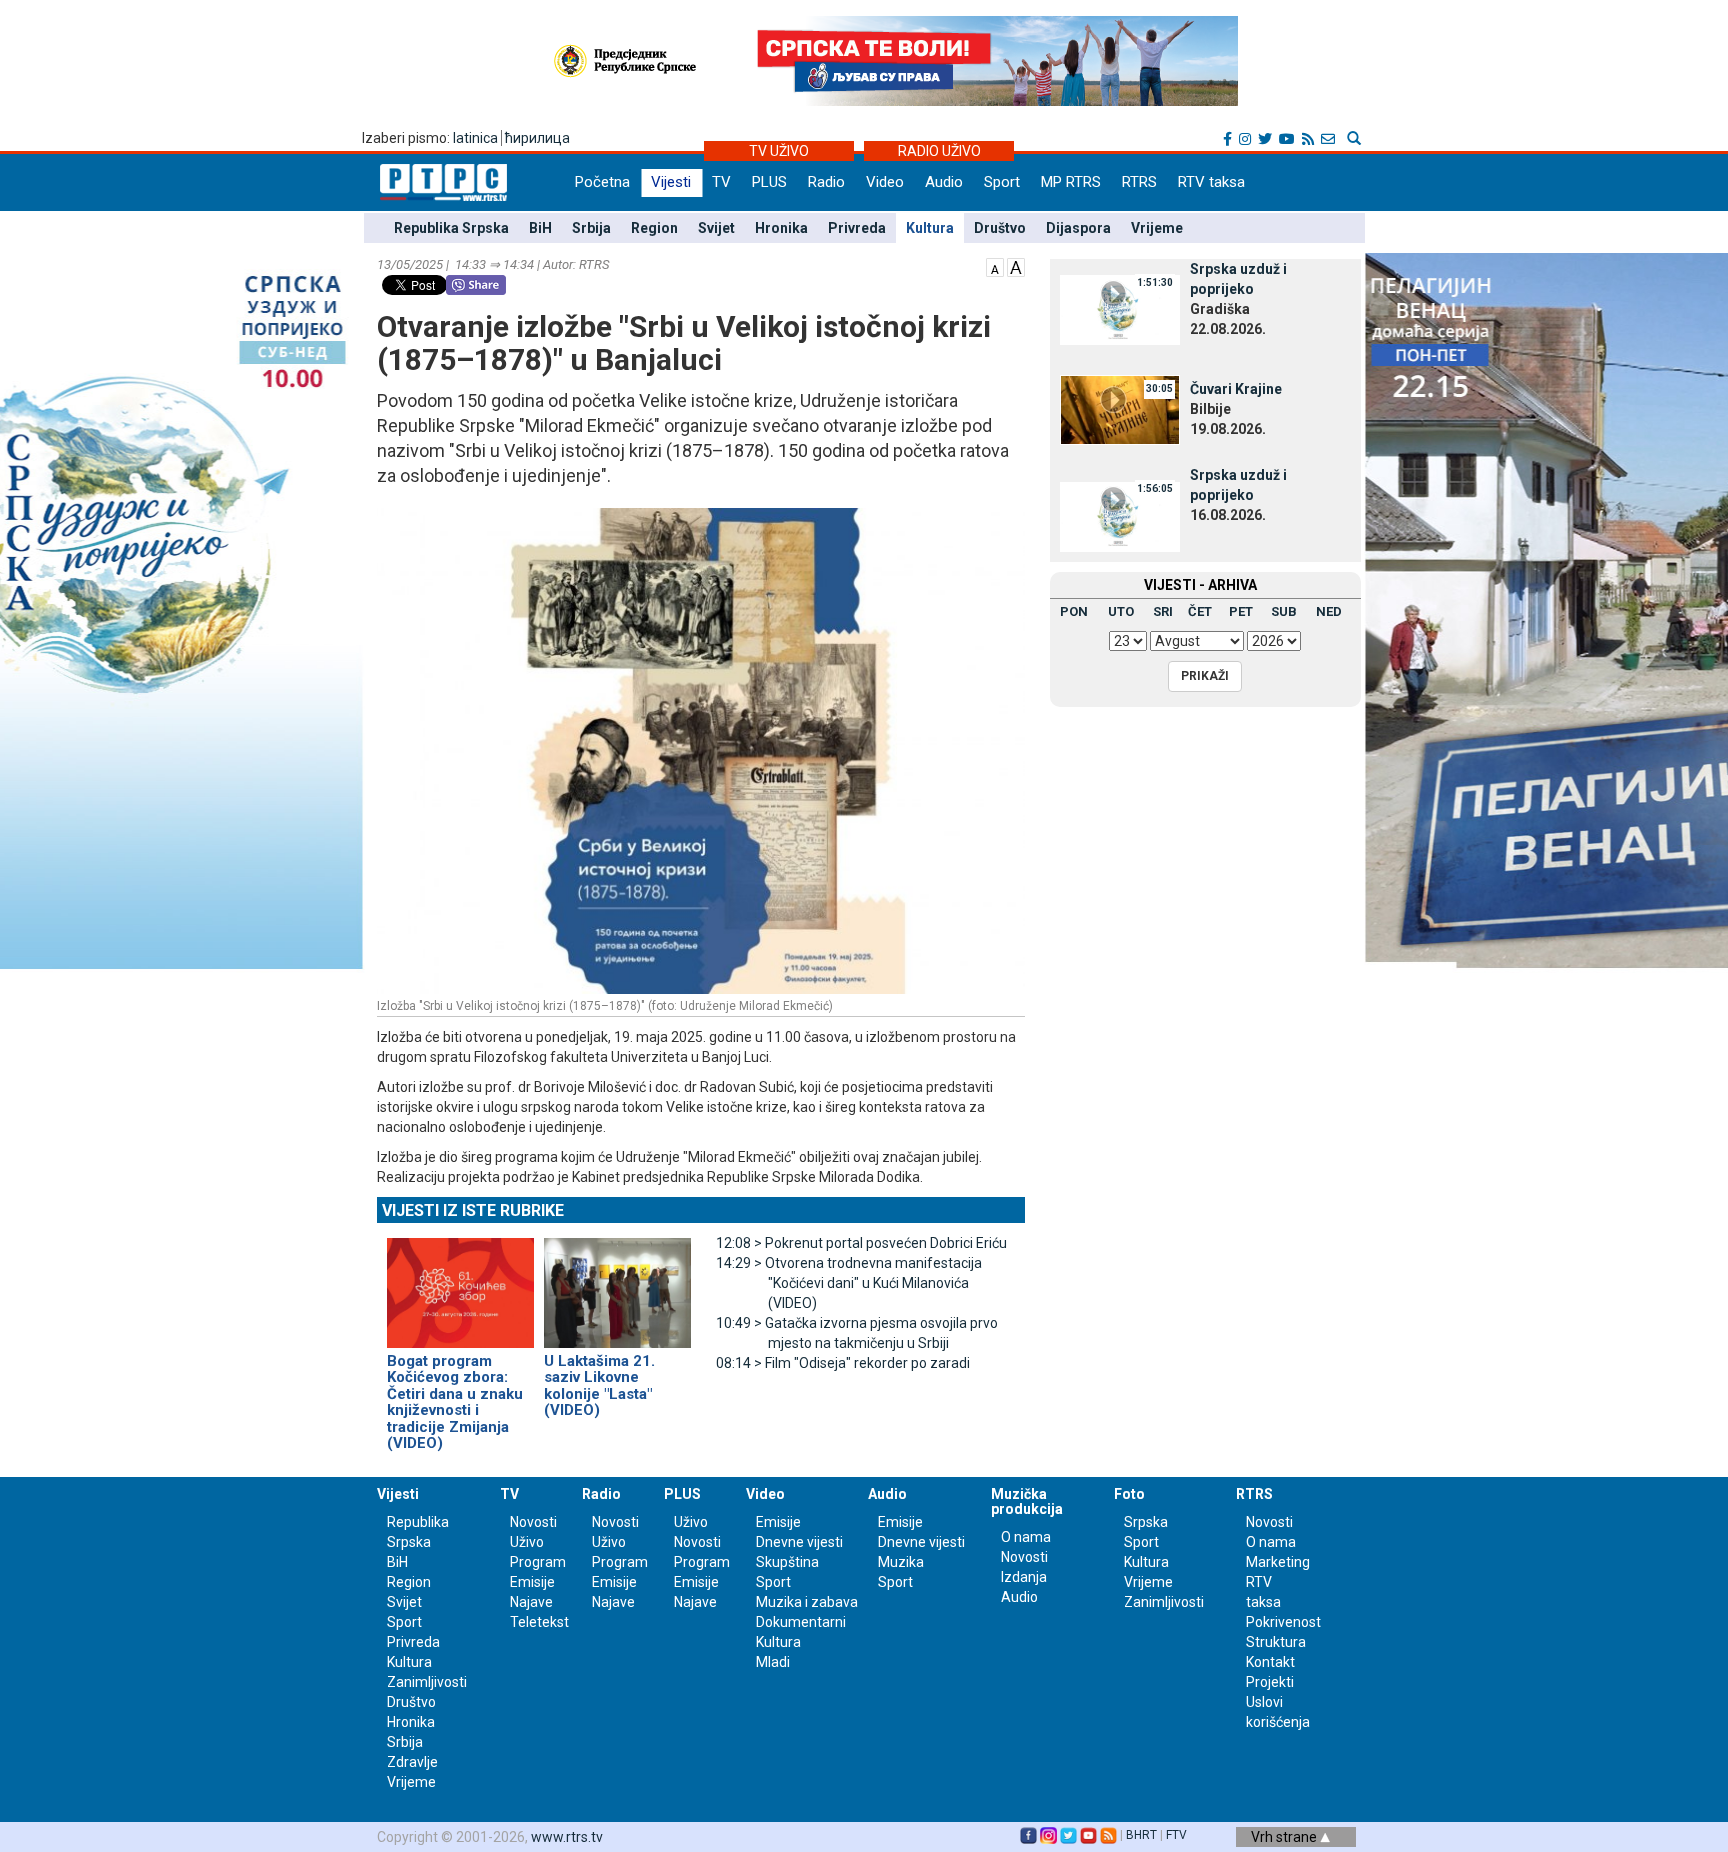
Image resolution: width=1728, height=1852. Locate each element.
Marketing (1278, 1562)
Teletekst (539, 1622)
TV (721, 182)
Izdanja (1024, 1577)
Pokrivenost (1283, 1622)
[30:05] (1120, 409)
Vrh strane (1285, 1837)
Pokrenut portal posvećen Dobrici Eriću (861, 1243)
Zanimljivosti (427, 1682)
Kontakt (1270, 1662)
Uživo (527, 1542)
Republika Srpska (451, 228)
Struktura (1276, 1642)
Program (538, 1562)
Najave (531, 1602)
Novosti (533, 1522)
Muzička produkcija (1027, 1501)
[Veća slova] (1016, 266)
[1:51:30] (1120, 309)
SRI (1163, 611)
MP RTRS (1071, 182)
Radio (826, 182)
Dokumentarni (801, 1622)
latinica (475, 138)
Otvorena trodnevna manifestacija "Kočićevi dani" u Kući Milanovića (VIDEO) (849, 1283)
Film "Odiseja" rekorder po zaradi (843, 1363)
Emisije (532, 1582)
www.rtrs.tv (567, 1837)
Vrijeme (1157, 228)
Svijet (716, 228)
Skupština (787, 1562)
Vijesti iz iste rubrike (473, 1210)
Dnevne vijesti (799, 1542)
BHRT (1141, 1835)
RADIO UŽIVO (939, 151)
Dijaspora (1078, 228)
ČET (1200, 611)
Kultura (930, 228)
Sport (1002, 182)
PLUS (769, 182)
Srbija (591, 228)
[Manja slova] (995, 266)
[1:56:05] (1120, 515)
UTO (1121, 611)
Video (885, 182)
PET (1241, 611)
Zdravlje (412, 1762)
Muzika (901, 1562)
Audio (944, 182)
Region (654, 228)
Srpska (1146, 1522)
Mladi (773, 1662)
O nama (1026, 1537)
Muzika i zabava (807, 1602)
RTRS (1139, 182)
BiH (540, 228)
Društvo (1000, 228)
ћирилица (537, 138)
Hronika (781, 228)
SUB (1284, 611)
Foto (1129, 1494)
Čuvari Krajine (1236, 389)
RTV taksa (1211, 182)
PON (1074, 611)
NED (1329, 611)
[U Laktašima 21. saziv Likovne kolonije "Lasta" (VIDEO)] (617, 1284)
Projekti (1270, 1682)
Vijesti (671, 182)
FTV (1176, 1835)
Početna (602, 182)
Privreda (857, 228)
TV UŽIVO (779, 151)
